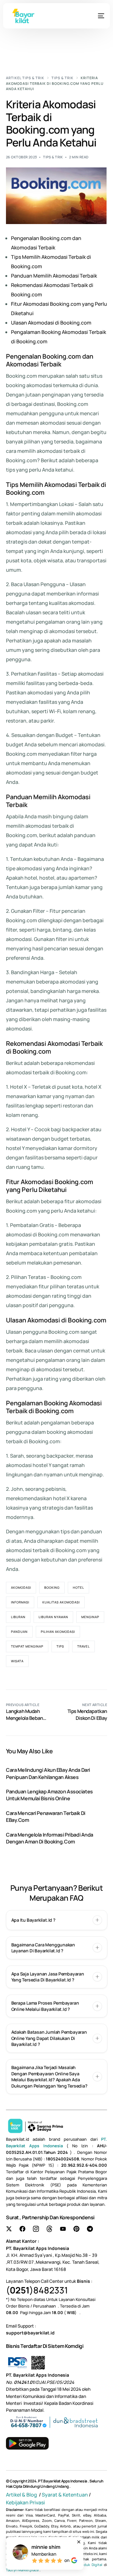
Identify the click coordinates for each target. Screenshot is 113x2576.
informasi (20, 1602)
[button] (57, 1920)
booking (52, 1587)
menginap (90, 1617)
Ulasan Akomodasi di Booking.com (51, 323)
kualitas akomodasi (61, 1602)
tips (60, 1646)
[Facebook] (22, 2229)
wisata (17, 1661)
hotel (78, 1587)
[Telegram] (90, 2229)
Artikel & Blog (22, 2495)
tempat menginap (27, 1646)
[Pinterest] (76, 2229)
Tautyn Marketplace (22, 2570)
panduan (19, 1632)
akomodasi (21, 1587)
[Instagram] (36, 2229)
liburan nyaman (53, 1617)
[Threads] (49, 2229)
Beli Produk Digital (87, 2565)
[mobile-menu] (95, 16)
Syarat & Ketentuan (65, 2495)
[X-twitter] (9, 2229)
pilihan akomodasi (58, 1632)
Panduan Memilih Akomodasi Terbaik (54, 276)
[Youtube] (63, 2229)
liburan (18, 1617)
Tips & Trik (53, 157)
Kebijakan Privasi (25, 2502)
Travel (83, 1646)
